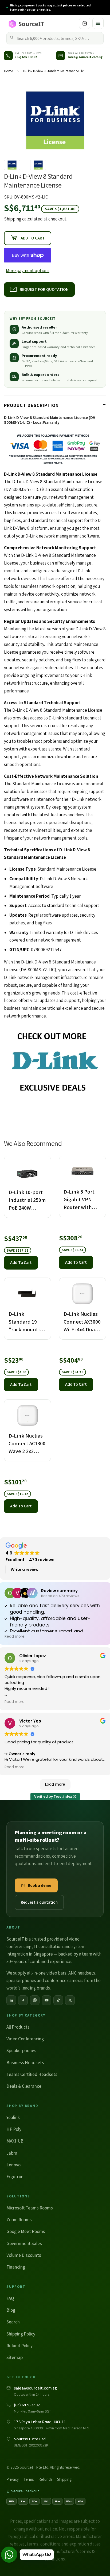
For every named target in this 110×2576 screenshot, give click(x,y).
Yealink (13, 2117)
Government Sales (24, 2243)
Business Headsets (25, 2063)
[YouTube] (46, 2000)
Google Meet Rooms (26, 2231)
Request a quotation (39, 1902)
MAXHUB (15, 2141)
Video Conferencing (25, 2039)
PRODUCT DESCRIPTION (31, 405)
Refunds (45, 2479)
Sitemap (15, 2357)
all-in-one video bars (47, 1973)
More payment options (28, 270)
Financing (16, 2267)
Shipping (13, 219)
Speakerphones (21, 2051)
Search (13, 2322)
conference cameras (64, 1980)
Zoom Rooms (19, 2220)
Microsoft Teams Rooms (30, 2208)
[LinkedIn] (11, 2000)
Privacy (13, 2479)
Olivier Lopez (33, 1656)
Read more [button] (15, 1637)
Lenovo (13, 2165)
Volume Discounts (24, 2255)
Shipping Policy (21, 2334)
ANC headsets (82, 1973)
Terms (29, 2479)
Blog (11, 2310)
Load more (55, 1784)
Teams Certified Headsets (32, 2074)
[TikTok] (58, 2000)
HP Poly (14, 2129)
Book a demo (40, 1885)
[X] (70, 2000)
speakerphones (21, 1980)
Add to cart (21, 1262)
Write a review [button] (25, 1569)
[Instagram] (35, 2000)
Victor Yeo (30, 1721)
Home (8, 71)
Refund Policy (19, 2346)
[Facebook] (23, 2000)
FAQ (10, 2298)
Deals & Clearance (24, 2086)
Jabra (12, 2153)
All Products (18, 2027)
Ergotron (15, 2177)
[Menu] (98, 23)
